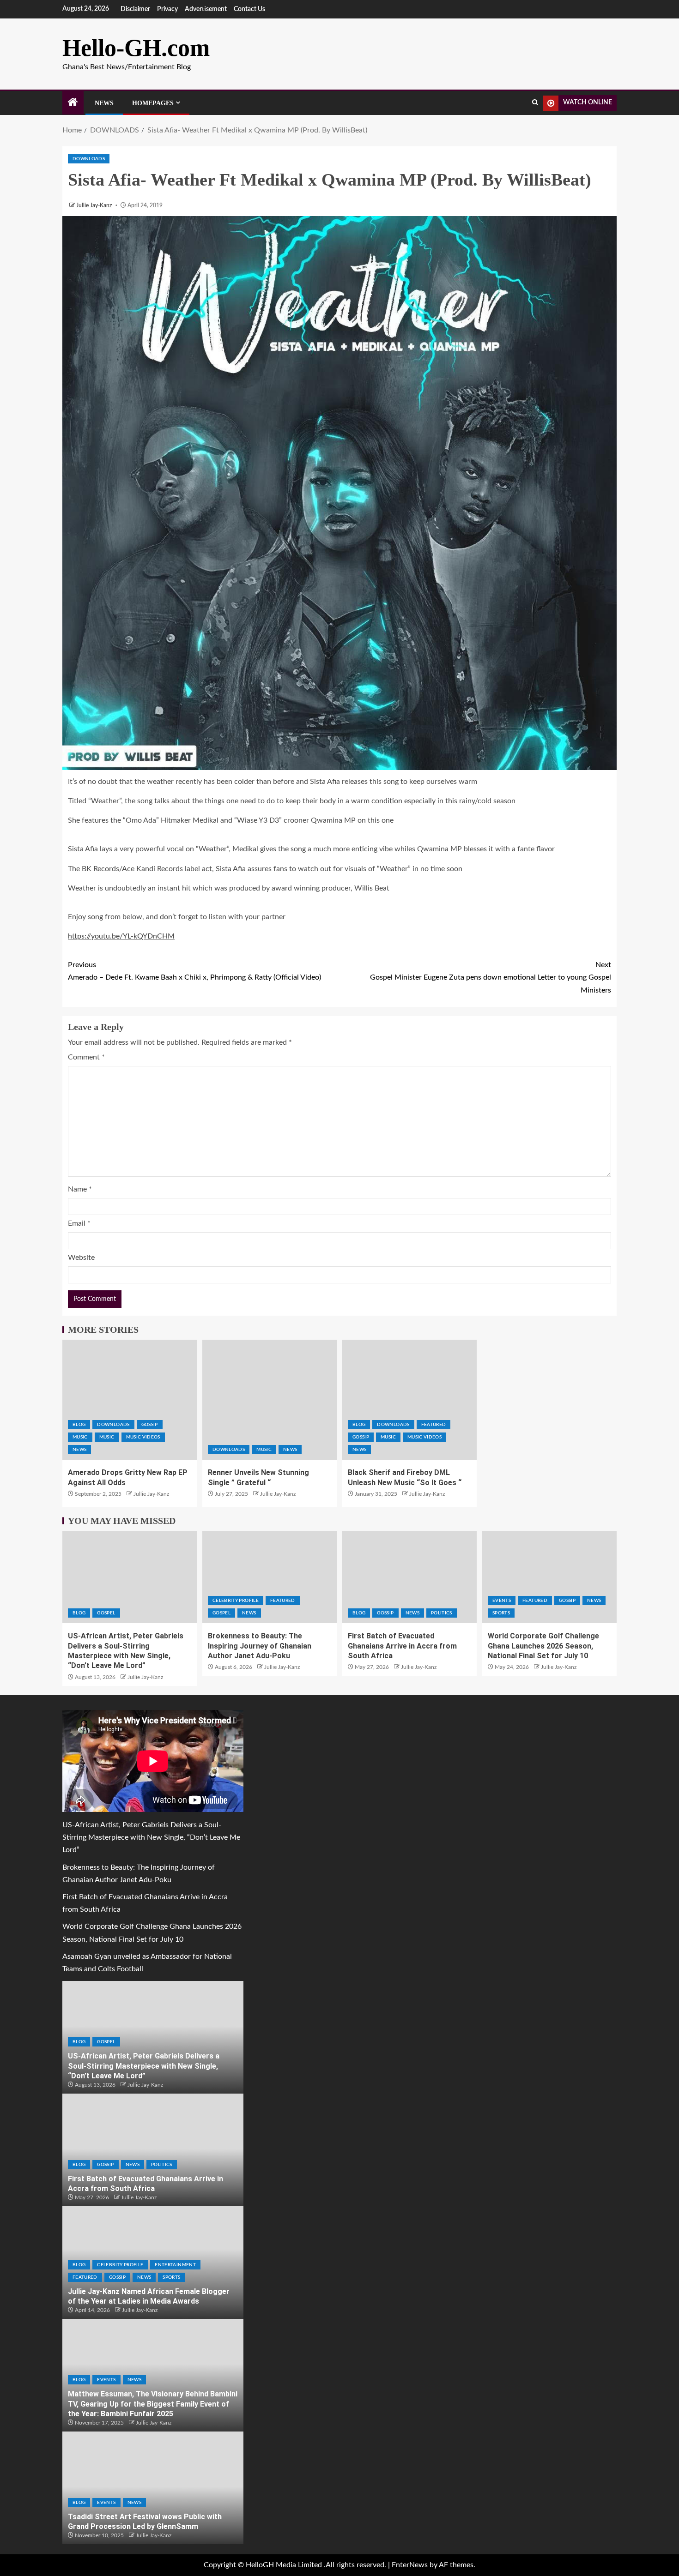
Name (80, 1189)
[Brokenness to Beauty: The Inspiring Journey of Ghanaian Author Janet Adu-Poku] (270, 1577)
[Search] (535, 103)
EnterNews (410, 2565)
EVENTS (502, 1601)
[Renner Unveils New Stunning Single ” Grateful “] (270, 1400)
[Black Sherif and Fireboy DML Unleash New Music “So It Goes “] (409, 1400)
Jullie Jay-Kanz (95, 205)
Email (79, 1223)
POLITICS (442, 1613)
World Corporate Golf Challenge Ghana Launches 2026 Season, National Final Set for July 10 (543, 1646)
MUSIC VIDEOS (143, 1437)
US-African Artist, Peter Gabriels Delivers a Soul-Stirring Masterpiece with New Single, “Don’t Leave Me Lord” (151, 1837)
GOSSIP (150, 1425)
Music (80, 1437)
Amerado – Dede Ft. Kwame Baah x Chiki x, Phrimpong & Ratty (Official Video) (194, 971)
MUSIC (107, 1437)
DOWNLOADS (89, 159)
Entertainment (175, 2265)
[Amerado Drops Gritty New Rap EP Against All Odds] (130, 1400)
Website (81, 1258)
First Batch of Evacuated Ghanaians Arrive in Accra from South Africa (402, 1646)
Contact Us (249, 9)
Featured (434, 1425)
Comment (86, 1057)
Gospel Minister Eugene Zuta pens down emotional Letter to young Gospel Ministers (491, 977)
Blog (79, 1425)
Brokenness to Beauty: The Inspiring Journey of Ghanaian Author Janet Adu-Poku (260, 1646)
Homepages (153, 103)
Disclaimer (135, 9)
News (104, 103)
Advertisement (206, 9)
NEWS (79, 1450)
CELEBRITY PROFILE (236, 1601)
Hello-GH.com (136, 48)
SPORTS (501, 1613)
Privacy (167, 9)
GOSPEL (106, 1613)
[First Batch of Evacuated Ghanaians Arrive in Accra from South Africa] (409, 1577)
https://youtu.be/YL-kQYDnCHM (121, 936)
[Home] (73, 103)
